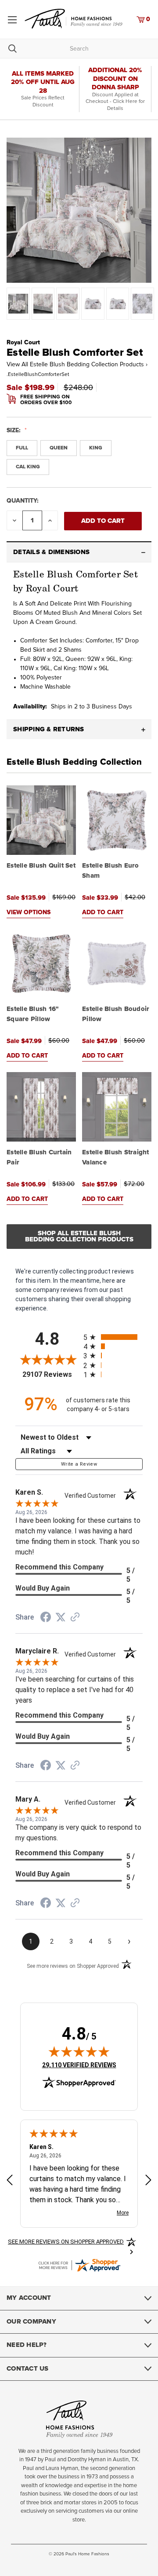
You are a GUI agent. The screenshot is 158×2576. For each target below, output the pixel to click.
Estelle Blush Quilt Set (41, 866)
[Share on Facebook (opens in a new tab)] (46, 1618)
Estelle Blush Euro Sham (111, 871)
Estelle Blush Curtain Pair (39, 1157)
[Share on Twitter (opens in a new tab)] (61, 1617)
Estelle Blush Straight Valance (116, 1157)
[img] (79, 2051)
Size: (14, 431)
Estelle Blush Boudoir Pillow (116, 1014)
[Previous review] (10, 2181)
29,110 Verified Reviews (79, 2065)
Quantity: (23, 501)
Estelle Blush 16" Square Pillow (33, 1014)
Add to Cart (103, 912)
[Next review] (148, 2181)
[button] (79, 552)
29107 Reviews (51, 1374)
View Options (29, 912)
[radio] (113, 1337)
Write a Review (79, 1464)
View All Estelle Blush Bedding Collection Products (77, 365)
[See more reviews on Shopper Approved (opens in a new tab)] (75, 1618)
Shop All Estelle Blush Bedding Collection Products (79, 1236)
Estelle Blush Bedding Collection (74, 762)
